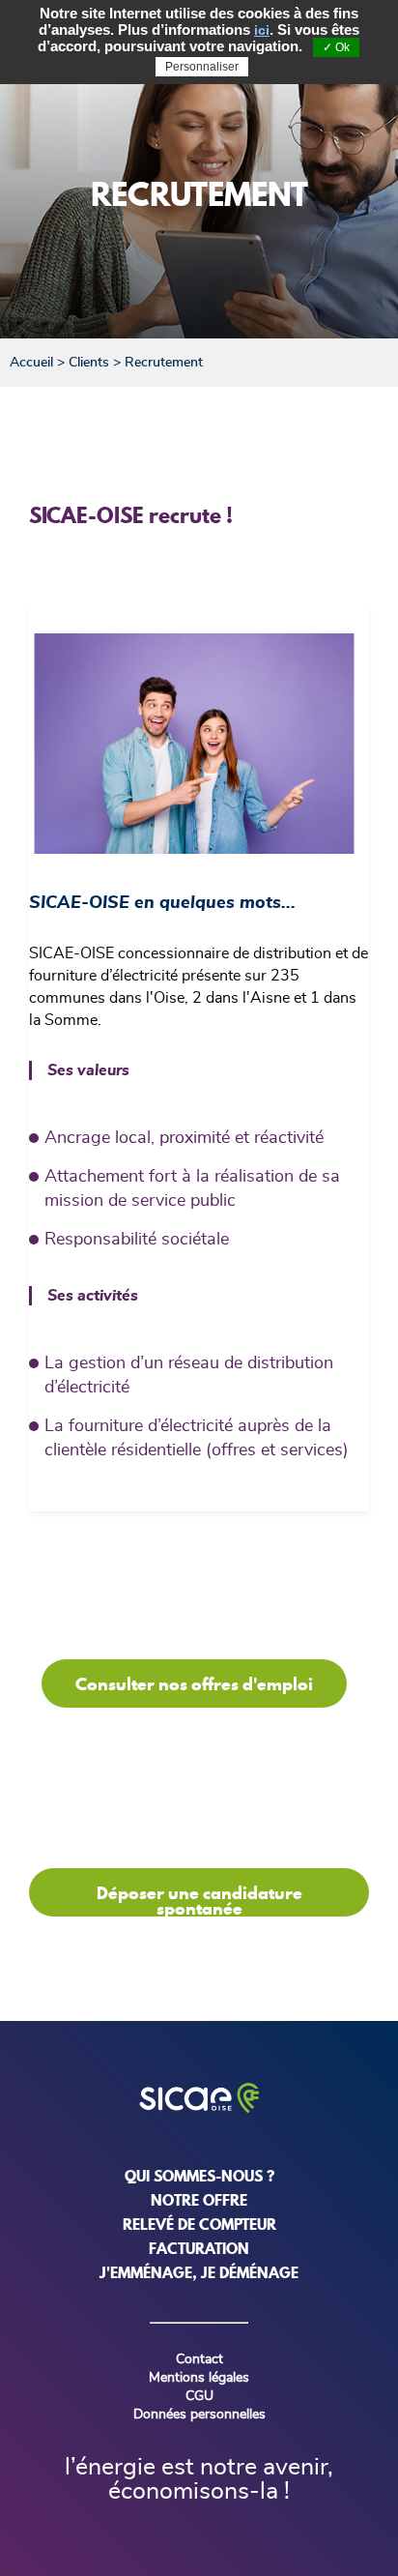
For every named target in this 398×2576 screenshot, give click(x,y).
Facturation (199, 2248)
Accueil (31, 363)
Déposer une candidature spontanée (199, 1899)
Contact (199, 2359)
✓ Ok (336, 47)
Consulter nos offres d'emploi (194, 1684)
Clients (89, 363)
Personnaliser (202, 67)
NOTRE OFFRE (199, 2200)
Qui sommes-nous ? (199, 2176)
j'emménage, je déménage (199, 2272)
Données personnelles (199, 2415)
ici (262, 30)
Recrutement (164, 363)
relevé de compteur (199, 2224)
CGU (199, 2396)
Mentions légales (199, 2378)
